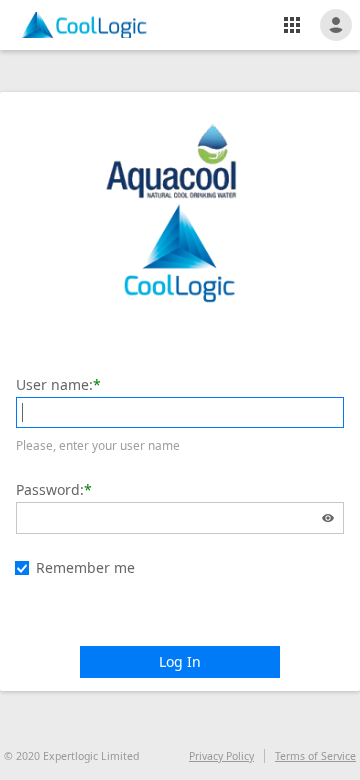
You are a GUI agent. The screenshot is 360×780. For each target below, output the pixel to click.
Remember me (85, 567)
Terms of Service (315, 756)
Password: (50, 489)
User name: (54, 384)
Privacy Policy (221, 756)
